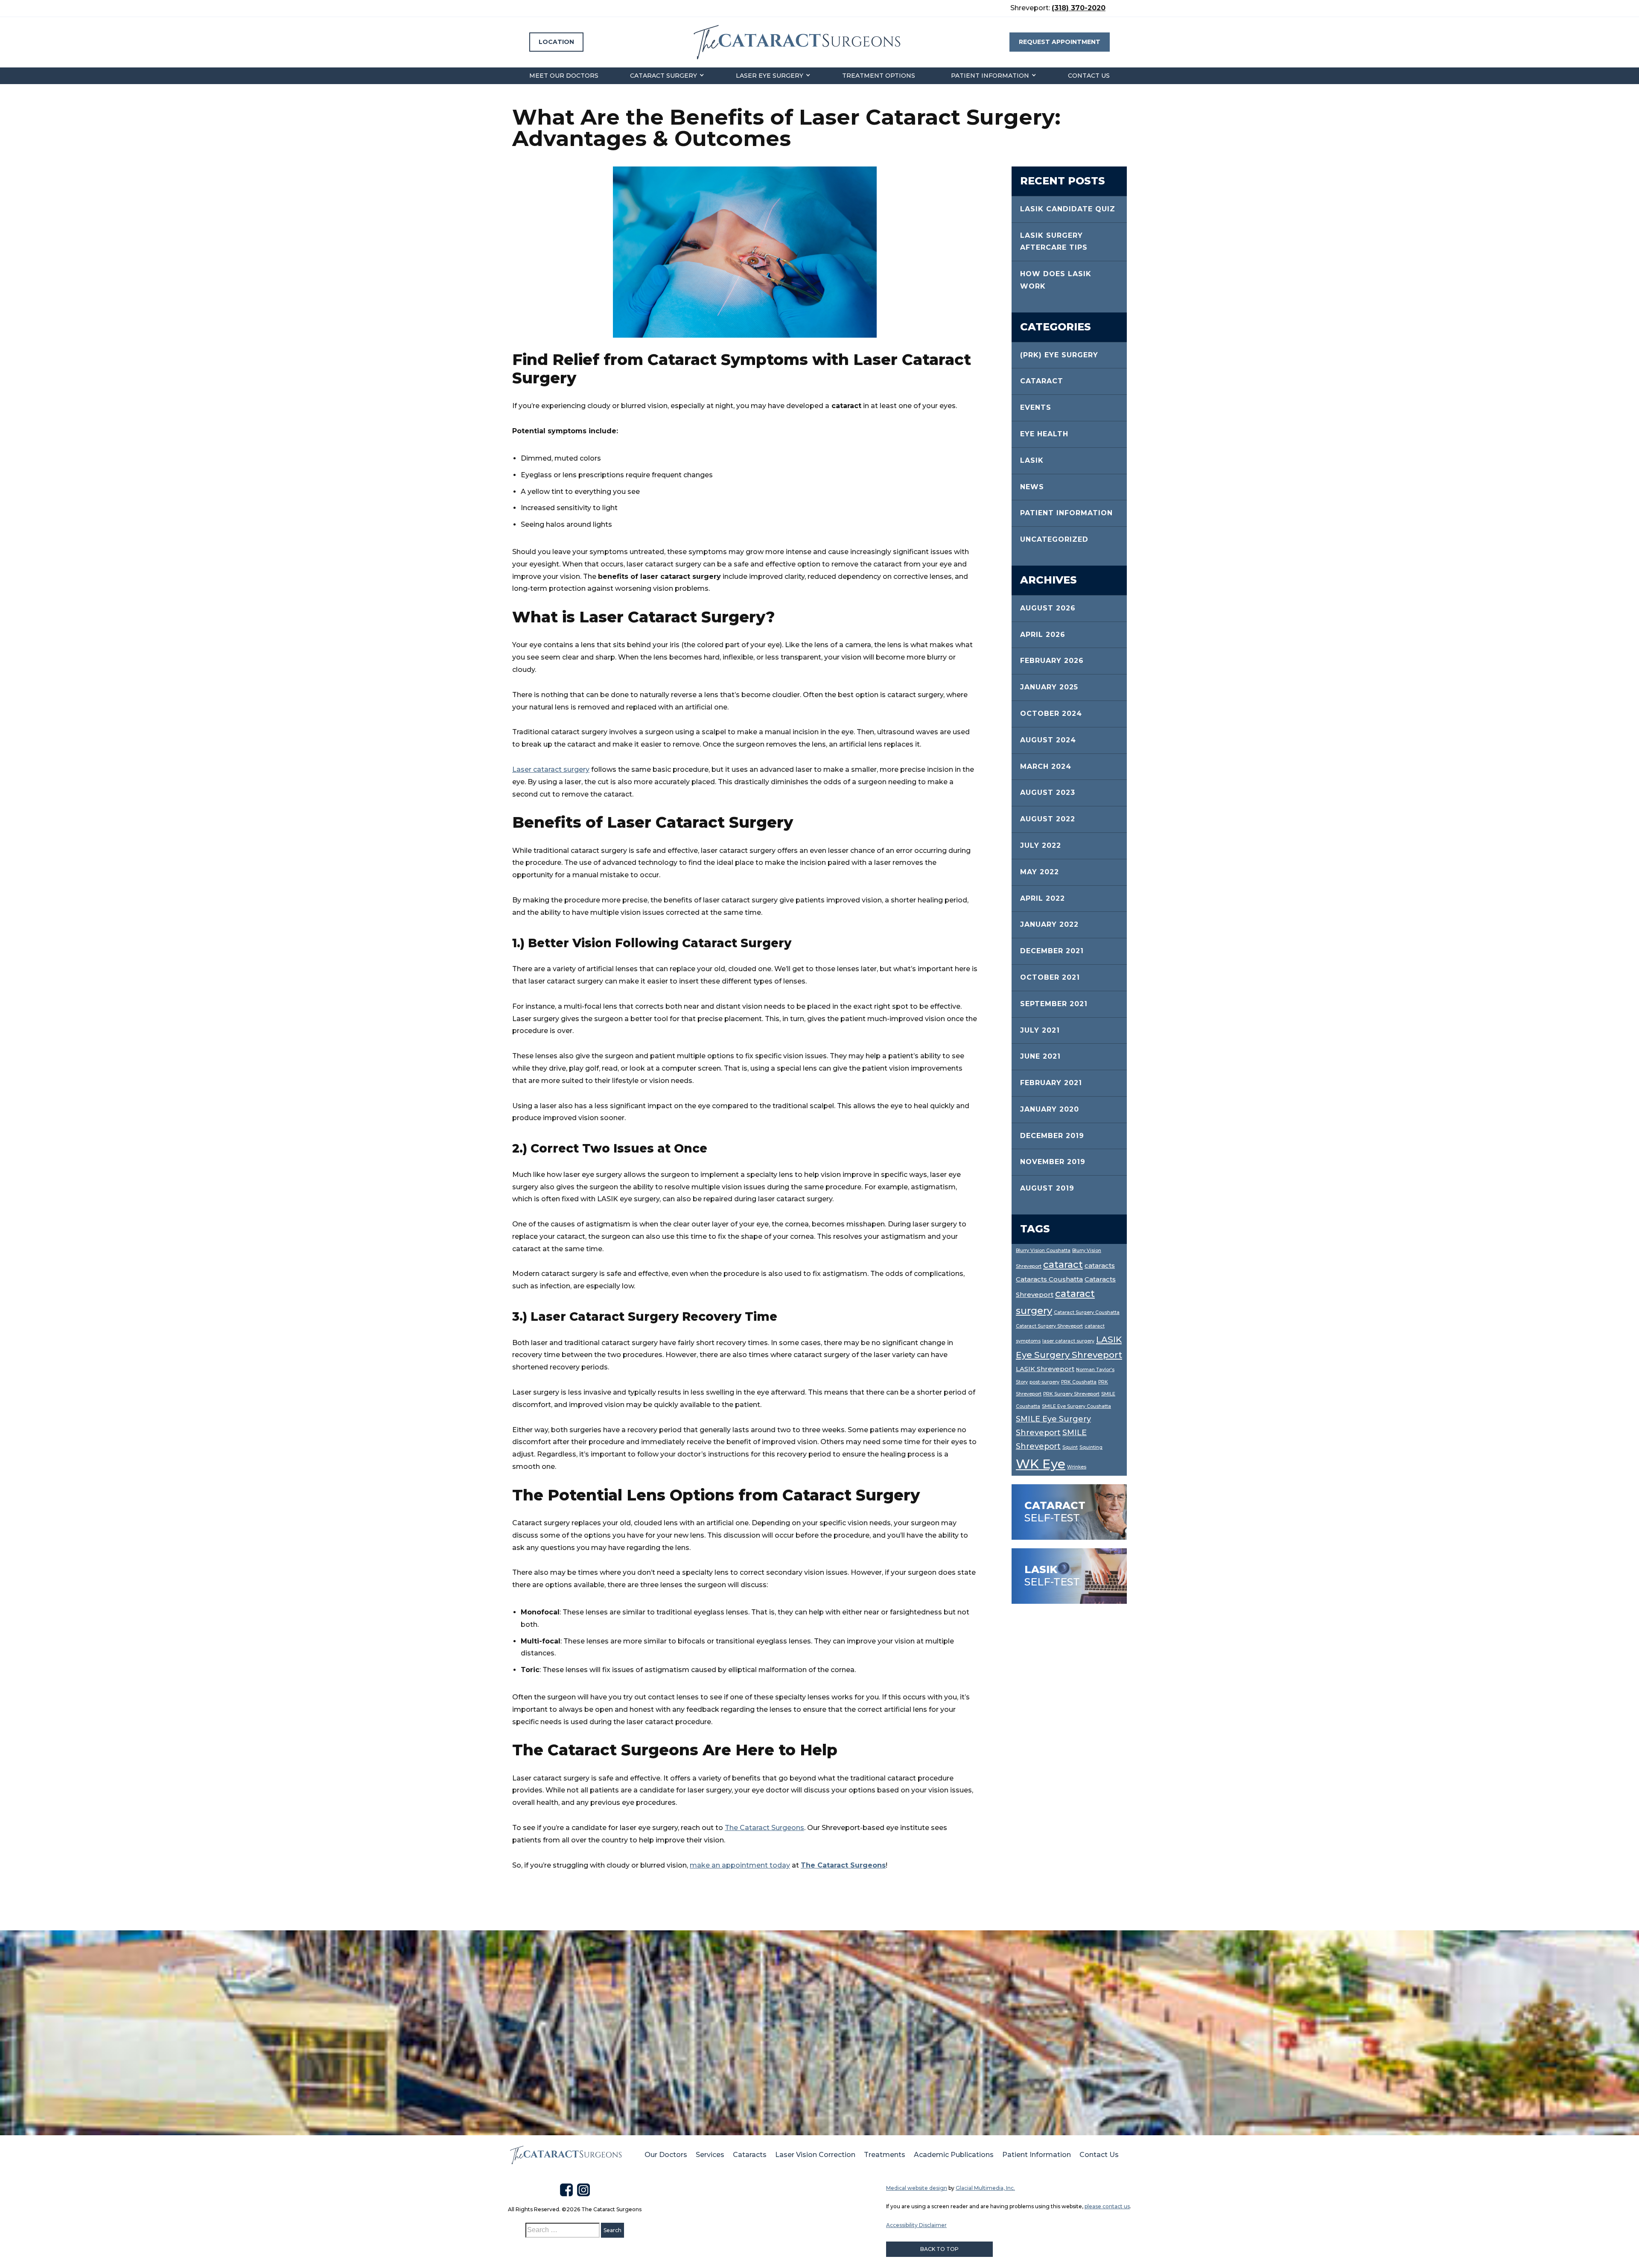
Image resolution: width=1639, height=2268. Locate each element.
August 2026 (1048, 608)
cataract (1063, 1265)
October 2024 (1051, 714)
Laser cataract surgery (551, 769)
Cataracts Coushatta (1049, 1279)
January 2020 (1050, 1109)
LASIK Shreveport (1045, 1369)
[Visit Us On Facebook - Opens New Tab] (566, 2190)
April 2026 (1043, 635)
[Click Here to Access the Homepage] (796, 42)
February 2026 (1052, 661)
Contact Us (1089, 76)
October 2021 (1050, 977)
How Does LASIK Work (1056, 280)
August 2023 (1048, 792)
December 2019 (1052, 1136)
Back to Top (939, 2249)
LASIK (1032, 460)
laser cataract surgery (1068, 1341)
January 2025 (1049, 687)
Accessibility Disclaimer (916, 2225)
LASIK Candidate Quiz (1068, 209)
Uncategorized (1054, 539)
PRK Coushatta (1079, 1382)
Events (1036, 407)
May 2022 (1040, 872)
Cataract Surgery (663, 76)
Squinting (1091, 1447)
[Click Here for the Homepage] (566, 2155)
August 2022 (1048, 819)
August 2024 (1048, 740)
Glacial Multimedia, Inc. (985, 2188)
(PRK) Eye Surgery (1059, 355)
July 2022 (1041, 845)
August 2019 (1047, 1188)
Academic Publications (954, 2155)
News (1032, 487)
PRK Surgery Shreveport (1071, 1394)
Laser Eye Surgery (770, 76)
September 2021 (1054, 1004)
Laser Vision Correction (815, 2155)
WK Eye (1041, 1464)
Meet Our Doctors (564, 76)
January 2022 (1049, 924)
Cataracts (750, 2155)
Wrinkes (1077, 1467)
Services (710, 2155)
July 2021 (1040, 1030)
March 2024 (1046, 766)
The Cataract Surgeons (764, 1828)
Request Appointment (1060, 42)
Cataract (1042, 381)
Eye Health (1044, 434)
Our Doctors (666, 2155)
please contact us (1107, 2206)
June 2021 (1040, 1056)
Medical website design (917, 2188)
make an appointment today (740, 1865)
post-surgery (1044, 1382)
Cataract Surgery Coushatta (1087, 1312)
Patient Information (990, 76)
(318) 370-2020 (1079, 8)
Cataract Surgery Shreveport (1049, 1326)
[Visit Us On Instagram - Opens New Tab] (583, 2190)
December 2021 (1052, 951)
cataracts (1100, 1266)
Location (556, 42)
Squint (1070, 1447)
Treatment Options (879, 76)
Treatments (885, 2155)
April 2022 (1043, 898)
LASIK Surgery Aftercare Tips (1054, 242)
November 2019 (1053, 1162)
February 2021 (1051, 1083)
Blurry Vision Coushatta (1043, 1251)
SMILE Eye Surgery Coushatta (1076, 1406)
